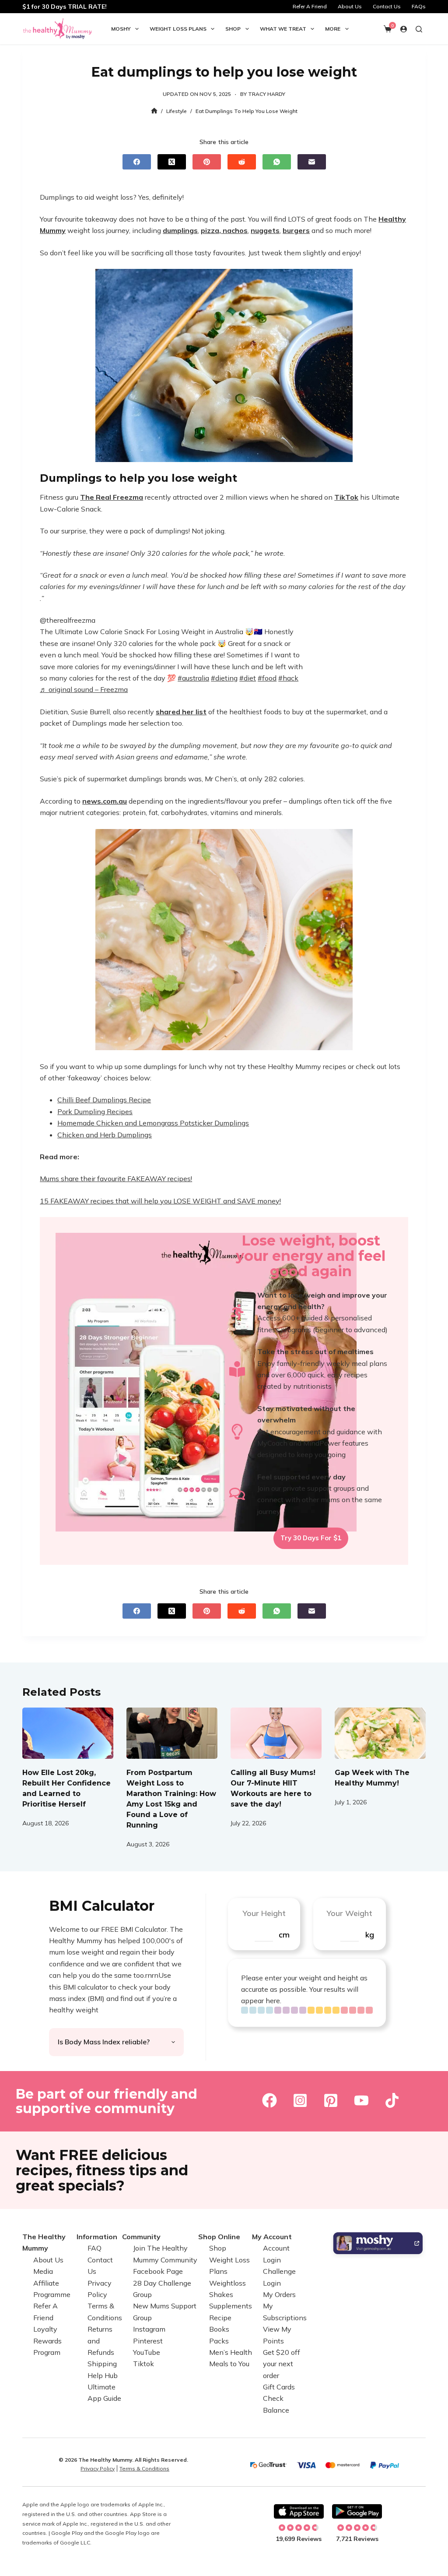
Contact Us (387, 6)
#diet (248, 678)
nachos (234, 230)
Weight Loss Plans (178, 29)
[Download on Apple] (299, 2512)
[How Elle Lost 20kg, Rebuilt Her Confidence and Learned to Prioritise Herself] (68, 1733)
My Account (272, 2237)
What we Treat (283, 29)
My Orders (279, 2294)
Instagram (149, 2329)
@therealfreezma (68, 620)
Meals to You (229, 2364)
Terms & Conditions (144, 2468)
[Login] (404, 29)
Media (43, 2271)
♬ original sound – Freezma (84, 689)
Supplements (231, 2306)
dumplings (180, 230)
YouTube (147, 2352)
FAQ (94, 2248)
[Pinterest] (207, 162)
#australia (193, 678)
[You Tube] (361, 2100)
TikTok (346, 497)
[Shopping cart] (388, 29)
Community (141, 2237)
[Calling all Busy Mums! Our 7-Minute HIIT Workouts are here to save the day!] (276, 1733)
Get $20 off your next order (282, 2364)
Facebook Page (158, 2271)
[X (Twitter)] (172, 162)
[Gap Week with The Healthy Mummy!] (380, 1733)
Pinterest (148, 2341)
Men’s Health (231, 2352)
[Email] (312, 162)
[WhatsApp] (277, 162)
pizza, (211, 230)
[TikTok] (392, 2100)
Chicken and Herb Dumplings (105, 1135)
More (333, 29)
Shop (233, 29)
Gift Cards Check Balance (279, 2398)
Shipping (102, 2364)
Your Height (264, 1913)
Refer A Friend (310, 6)
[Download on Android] (357, 2512)
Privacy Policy (98, 2468)
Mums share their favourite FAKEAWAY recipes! (116, 1179)
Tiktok (143, 2364)
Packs (219, 2341)
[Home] (154, 111)
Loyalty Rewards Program (47, 2341)
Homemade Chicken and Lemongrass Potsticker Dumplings (153, 1123)
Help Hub (103, 2375)
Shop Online (219, 2237)
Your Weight (349, 1913)
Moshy (121, 29)
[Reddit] (242, 162)
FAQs (419, 6)
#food (267, 678)
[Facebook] (137, 162)
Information (97, 2237)
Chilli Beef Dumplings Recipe (104, 1100)
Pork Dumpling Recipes (95, 1112)
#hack (288, 678)
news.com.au (105, 801)
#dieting (224, 678)
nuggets (265, 230)
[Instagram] (300, 2100)
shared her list (181, 712)
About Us (350, 6)
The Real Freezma (112, 497)
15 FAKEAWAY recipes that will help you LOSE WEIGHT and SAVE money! (160, 1201)
